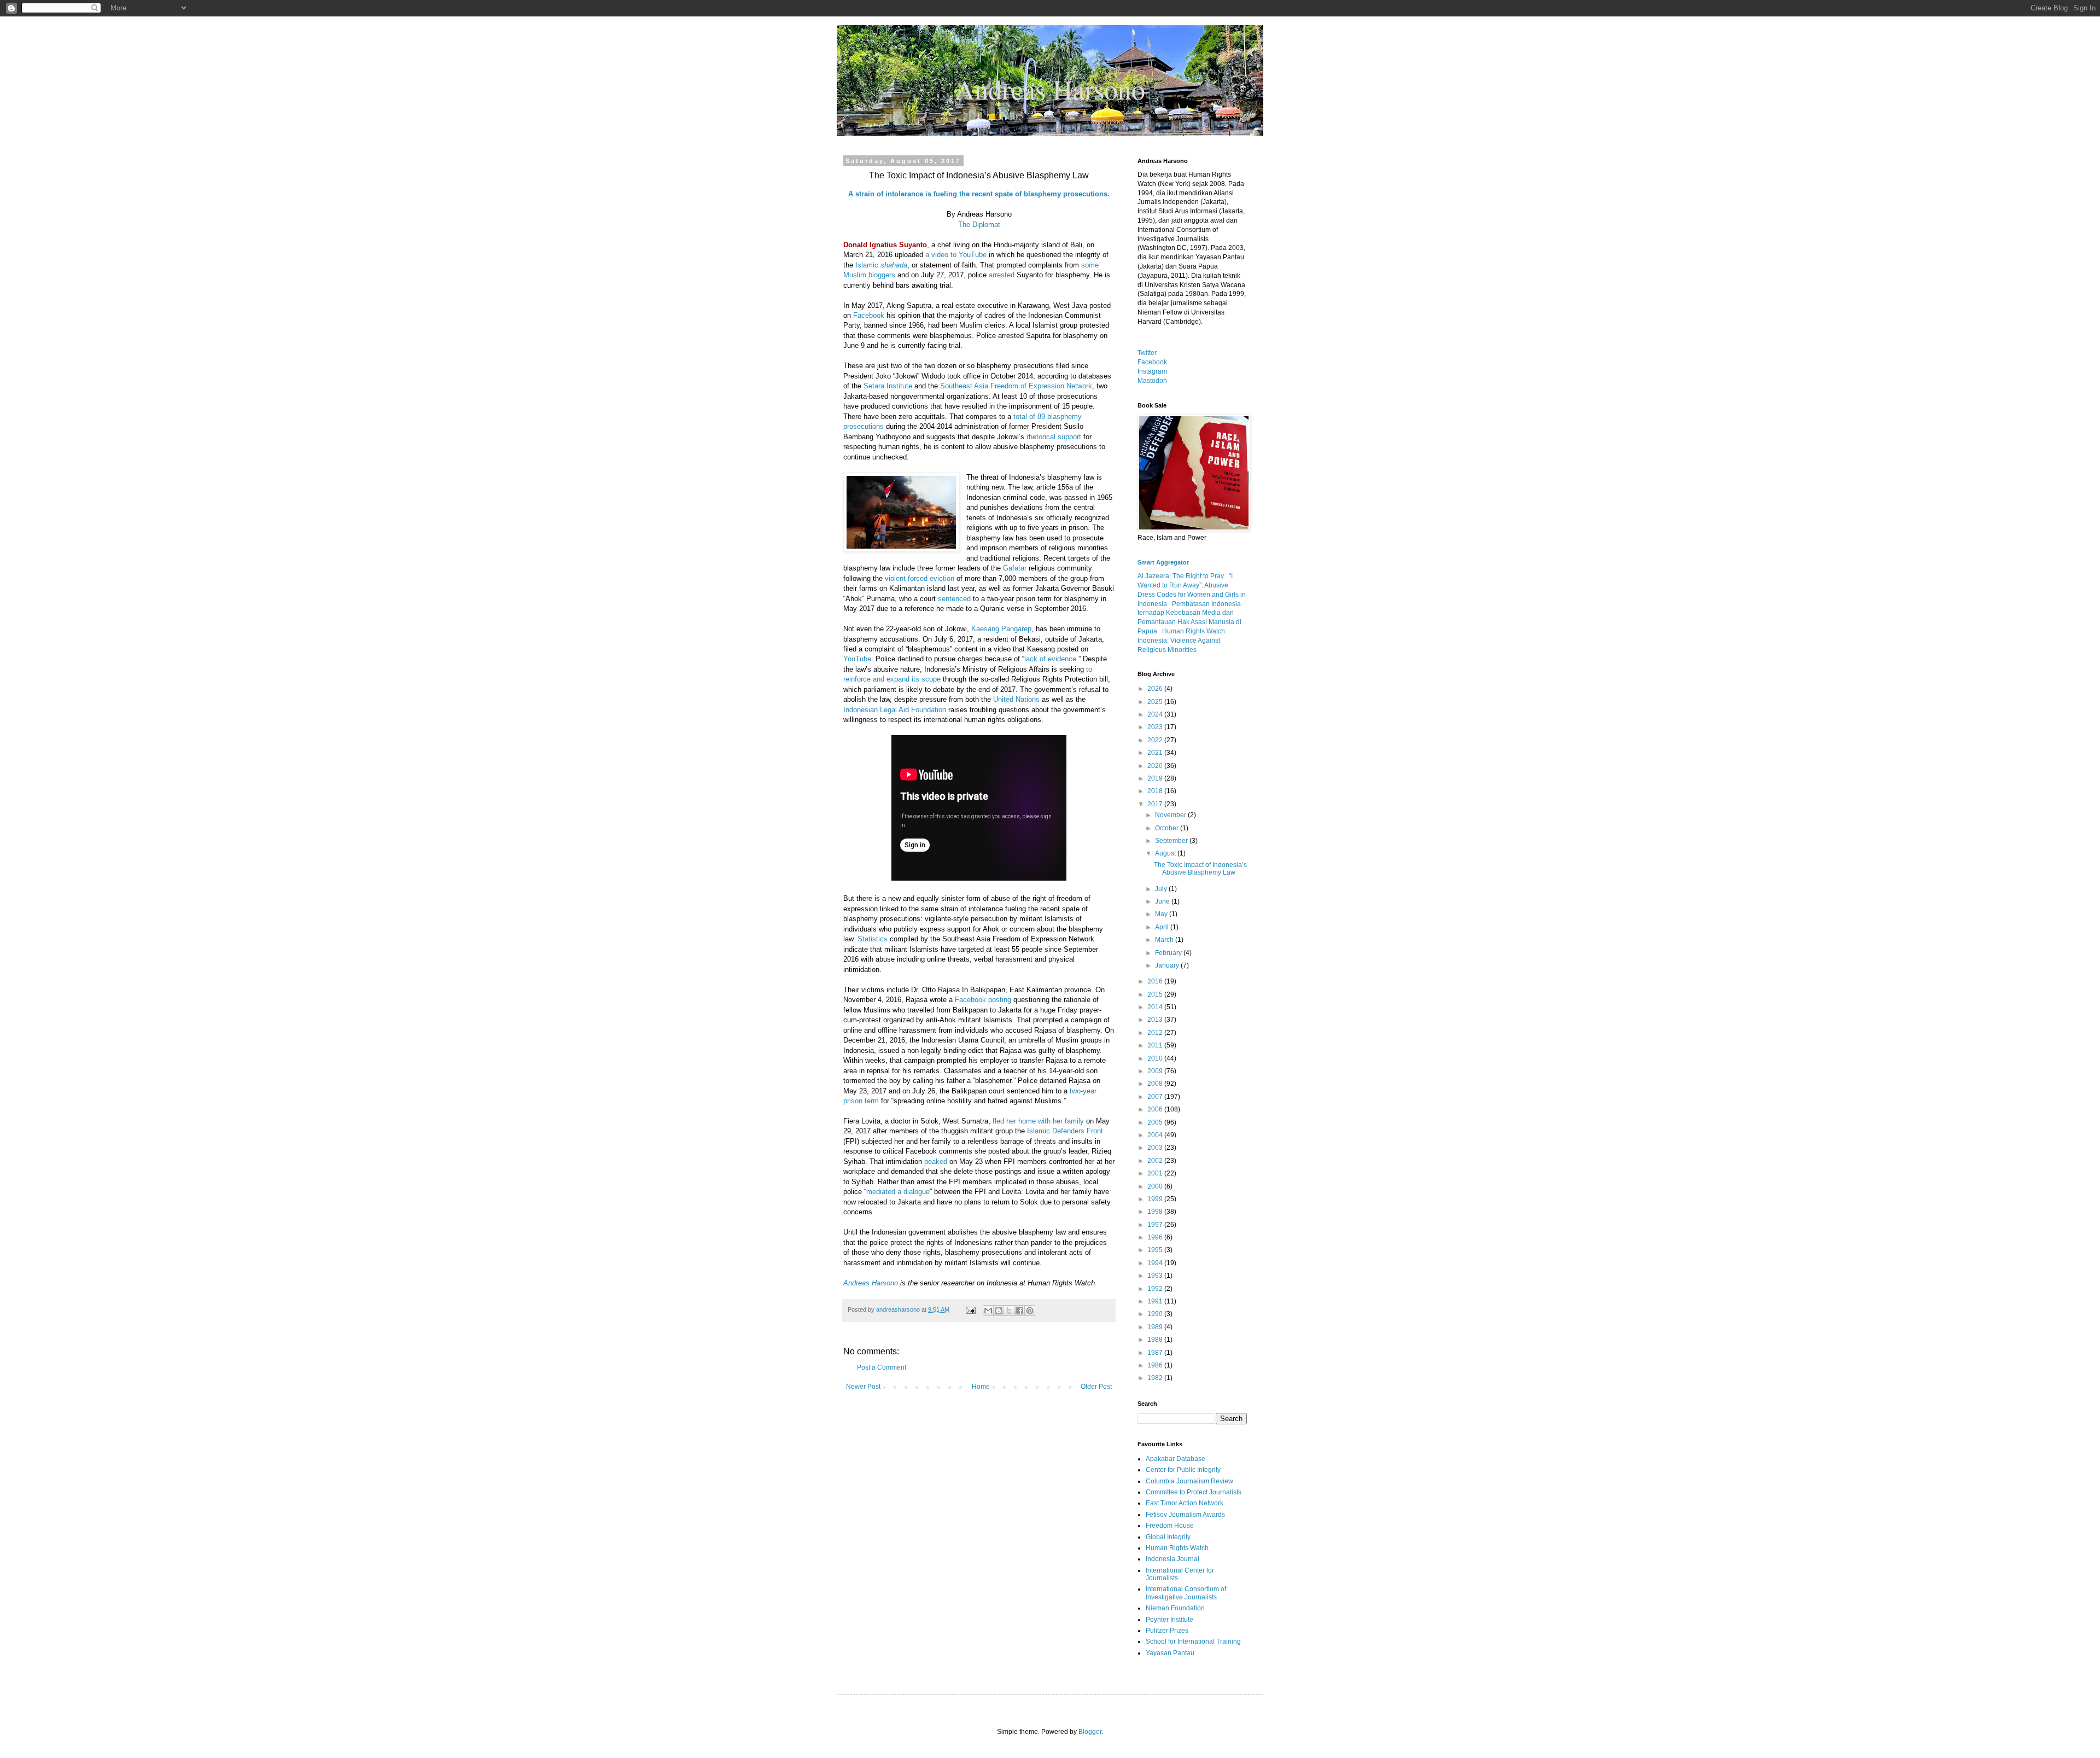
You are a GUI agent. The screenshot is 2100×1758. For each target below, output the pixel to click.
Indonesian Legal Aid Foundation (896, 710)
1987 (1156, 1353)
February (1169, 953)
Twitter (1147, 353)
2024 (1156, 714)
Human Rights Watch (1177, 1548)
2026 (1156, 689)
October (1168, 828)
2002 (1156, 1161)
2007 (1156, 1097)
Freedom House (1170, 1526)
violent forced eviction (920, 578)
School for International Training (1193, 1641)
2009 (1156, 1071)
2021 (1156, 753)
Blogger (1090, 1732)
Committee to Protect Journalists (1194, 1492)
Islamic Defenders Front (1065, 1131)
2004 (1156, 1135)
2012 (1156, 1033)
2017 (1156, 804)
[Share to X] (1009, 1311)
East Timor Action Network (1185, 1503)
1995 (1156, 1250)
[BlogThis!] (999, 1311)
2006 (1156, 1109)
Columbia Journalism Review (1189, 1481)
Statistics (873, 939)
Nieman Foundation (1175, 1608)
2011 (1156, 1045)
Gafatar (1015, 568)
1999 (1156, 1199)
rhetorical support (1054, 437)
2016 (1156, 981)
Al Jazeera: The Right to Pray (1181, 576)
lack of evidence (1050, 659)
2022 (1156, 740)
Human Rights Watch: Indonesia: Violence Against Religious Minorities (1182, 641)
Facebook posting (983, 1000)
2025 (1156, 702)
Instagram (1152, 371)
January (1168, 965)
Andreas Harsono (871, 1283)
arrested (1002, 275)
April (1163, 927)
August (1166, 853)
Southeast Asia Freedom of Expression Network (1016, 386)
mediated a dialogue (898, 1192)
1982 (1156, 1378)
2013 (1156, 1020)
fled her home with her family (1038, 1121)
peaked (936, 1162)
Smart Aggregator (1163, 562)
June (1163, 901)
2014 (1156, 1007)
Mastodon (1152, 381)
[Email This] (988, 1311)
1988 (1156, 1340)
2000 (1156, 1186)
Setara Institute (888, 386)
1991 (1156, 1301)
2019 (1156, 778)
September (1172, 841)
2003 (1156, 1148)
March (1165, 940)
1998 (1156, 1212)
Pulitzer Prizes (1167, 1631)
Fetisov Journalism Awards (1185, 1515)
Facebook (869, 315)
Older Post (1096, 1387)
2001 (1156, 1173)
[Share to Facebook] (1019, 1311)
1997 (1156, 1225)
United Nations (1016, 699)
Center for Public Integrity (1183, 1470)
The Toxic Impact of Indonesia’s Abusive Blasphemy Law (1200, 869)
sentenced (955, 599)
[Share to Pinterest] (1030, 1311)
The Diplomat (979, 225)
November (1171, 815)
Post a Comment (882, 1367)
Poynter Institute (1169, 1620)
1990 (1156, 1314)
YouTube (857, 659)
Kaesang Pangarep (1001, 629)
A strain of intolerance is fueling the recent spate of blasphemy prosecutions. (979, 194)
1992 (1156, 1289)
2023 (1156, 727)
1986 (1156, 1365)
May (1162, 914)
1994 (1156, 1263)
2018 (1156, 791)
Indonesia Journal (1172, 1559)
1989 (1156, 1327)
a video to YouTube (956, 255)
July (1162, 889)
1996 (1156, 1237)
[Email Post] (970, 1309)
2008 (1156, 1084)
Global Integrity (1168, 1537)
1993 (1156, 1276)
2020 (1156, 766)
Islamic (881, 265)
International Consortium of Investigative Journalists (1186, 1593)
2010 (1156, 1058)
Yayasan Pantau (1170, 1653)
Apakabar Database (1176, 1459)
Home (981, 1387)
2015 (1156, 994)
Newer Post (863, 1387)
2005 (1156, 1122)
